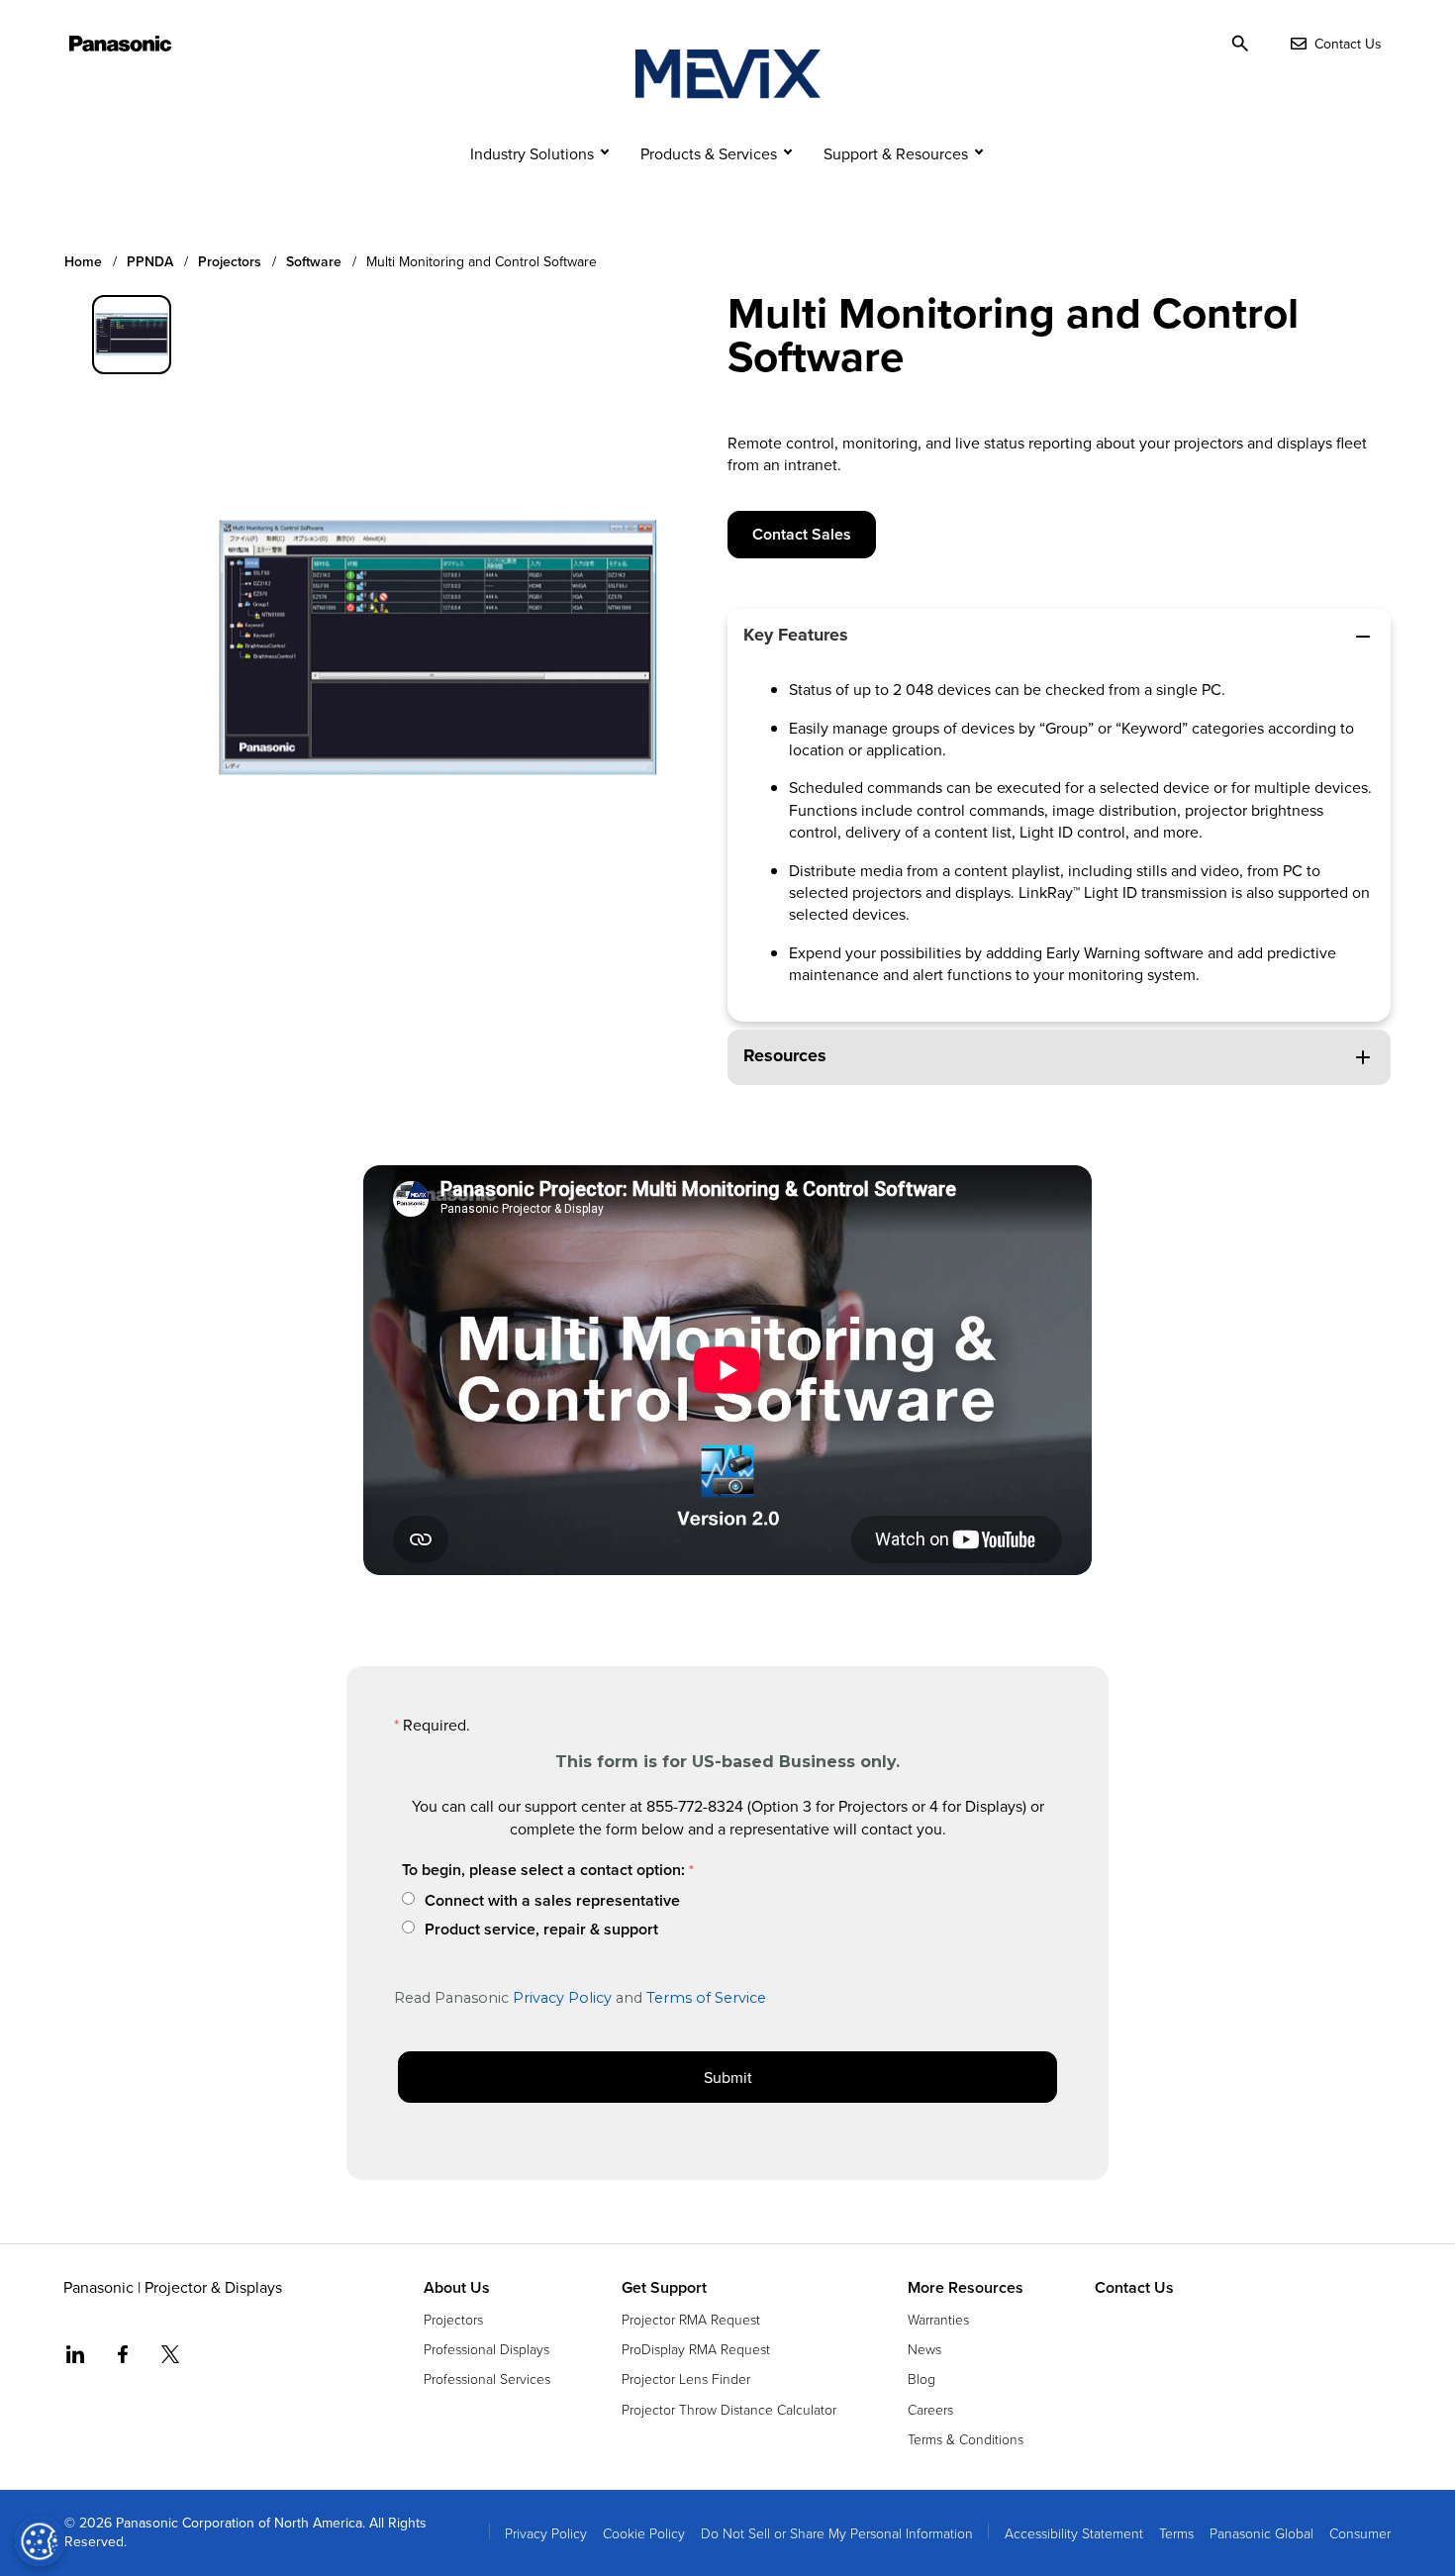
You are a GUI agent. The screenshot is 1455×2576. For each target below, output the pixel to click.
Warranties (938, 2319)
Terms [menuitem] (1176, 2533)
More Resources (966, 2288)
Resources (785, 1055)
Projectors (230, 262)
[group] (132, 335)
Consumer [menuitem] (1360, 2533)
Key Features (796, 635)
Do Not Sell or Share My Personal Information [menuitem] (837, 2533)
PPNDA (150, 262)
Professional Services (487, 2378)
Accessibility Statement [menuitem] (1074, 2533)
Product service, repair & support (541, 1930)
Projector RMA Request (691, 2319)
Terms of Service (706, 1998)
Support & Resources (896, 153)
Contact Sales (802, 534)
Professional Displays (486, 2349)
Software (314, 262)
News (924, 2349)
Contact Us (1134, 2288)
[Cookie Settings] (40, 2541)
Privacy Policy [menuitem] (546, 2533)
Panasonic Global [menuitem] (1261, 2533)
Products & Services (709, 153)
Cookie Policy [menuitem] (644, 2533)
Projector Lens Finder (686, 2378)
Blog (921, 2378)
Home (83, 262)
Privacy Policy (562, 1998)
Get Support (664, 2288)
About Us (457, 2288)
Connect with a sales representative (552, 1901)
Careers (930, 2409)
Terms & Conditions (966, 2439)
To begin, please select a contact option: (543, 1870)
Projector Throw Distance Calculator (729, 2409)
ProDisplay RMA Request (696, 2349)
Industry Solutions (532, 153)
